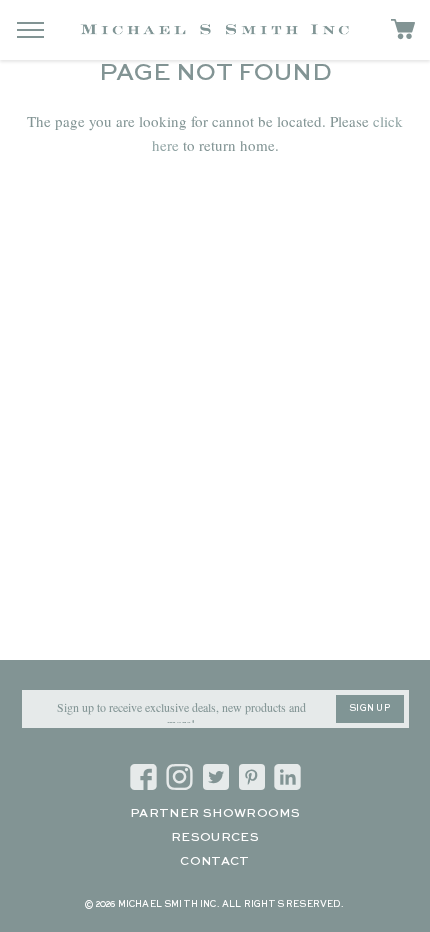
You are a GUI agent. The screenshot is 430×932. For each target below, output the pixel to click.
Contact (215, 862)
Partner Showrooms (215, 814)
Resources (215, 838)
